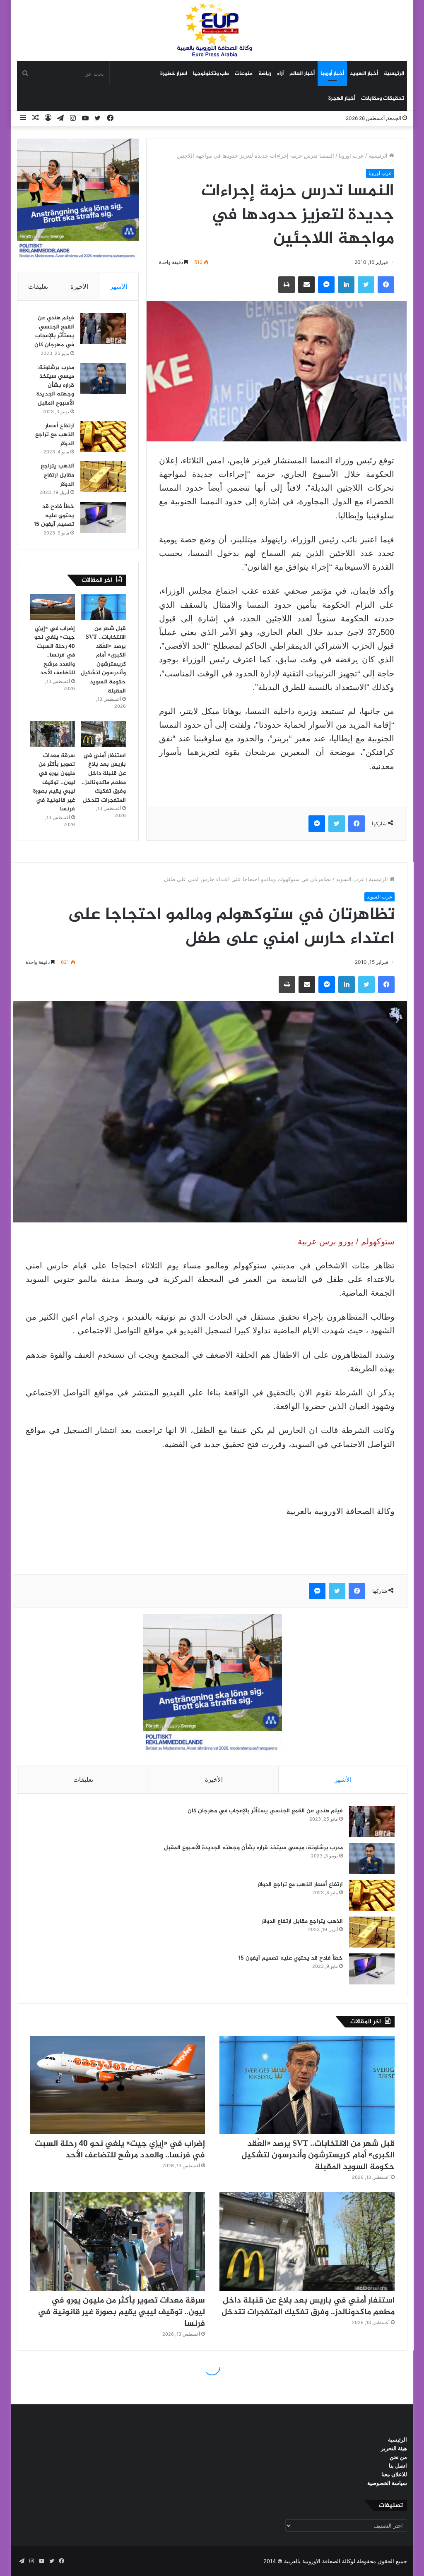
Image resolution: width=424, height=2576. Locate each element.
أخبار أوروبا (332, 74)
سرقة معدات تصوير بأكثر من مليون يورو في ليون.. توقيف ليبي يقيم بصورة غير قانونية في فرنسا (54, 782)
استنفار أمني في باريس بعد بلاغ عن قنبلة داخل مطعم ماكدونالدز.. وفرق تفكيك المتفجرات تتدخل (104, 778)
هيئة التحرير (394, 2448)
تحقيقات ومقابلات (383, 98)
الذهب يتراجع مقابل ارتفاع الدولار (57, 475)
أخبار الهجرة (342, 98)
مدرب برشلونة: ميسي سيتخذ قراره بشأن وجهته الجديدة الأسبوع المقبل (55, 385)
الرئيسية (394, 74)
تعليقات (38, 286)
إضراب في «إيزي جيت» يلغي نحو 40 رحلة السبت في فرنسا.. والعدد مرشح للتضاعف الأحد (55, 651)
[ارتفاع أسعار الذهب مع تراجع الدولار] (103, 437)
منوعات (244, 74)
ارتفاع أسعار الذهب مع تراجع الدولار (55, 435)
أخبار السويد (364, 74)
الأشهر (119, 286)
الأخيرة (79, 286)
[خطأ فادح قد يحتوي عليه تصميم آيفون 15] (103, 517)
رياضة (265, 74)
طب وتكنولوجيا (211, 74)
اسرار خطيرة (174, 74)
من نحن (398, 2457)
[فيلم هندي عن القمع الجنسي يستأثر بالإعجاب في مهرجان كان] (103, 329)
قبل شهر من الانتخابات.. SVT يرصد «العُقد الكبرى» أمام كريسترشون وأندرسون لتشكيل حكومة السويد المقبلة (103, 660)
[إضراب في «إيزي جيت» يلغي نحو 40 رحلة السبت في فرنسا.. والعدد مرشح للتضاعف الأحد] (52, 607)
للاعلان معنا (394, 2474)
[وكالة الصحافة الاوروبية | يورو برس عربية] (212, 30)
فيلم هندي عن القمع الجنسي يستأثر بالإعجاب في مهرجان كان (54, 331)
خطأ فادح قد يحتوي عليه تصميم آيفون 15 (54, 515)
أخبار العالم (302, 74)
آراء (280, 74)
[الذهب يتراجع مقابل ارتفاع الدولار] (103, 477)
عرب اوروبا (351, 156)
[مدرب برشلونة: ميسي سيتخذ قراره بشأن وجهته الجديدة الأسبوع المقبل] (103, 378)
